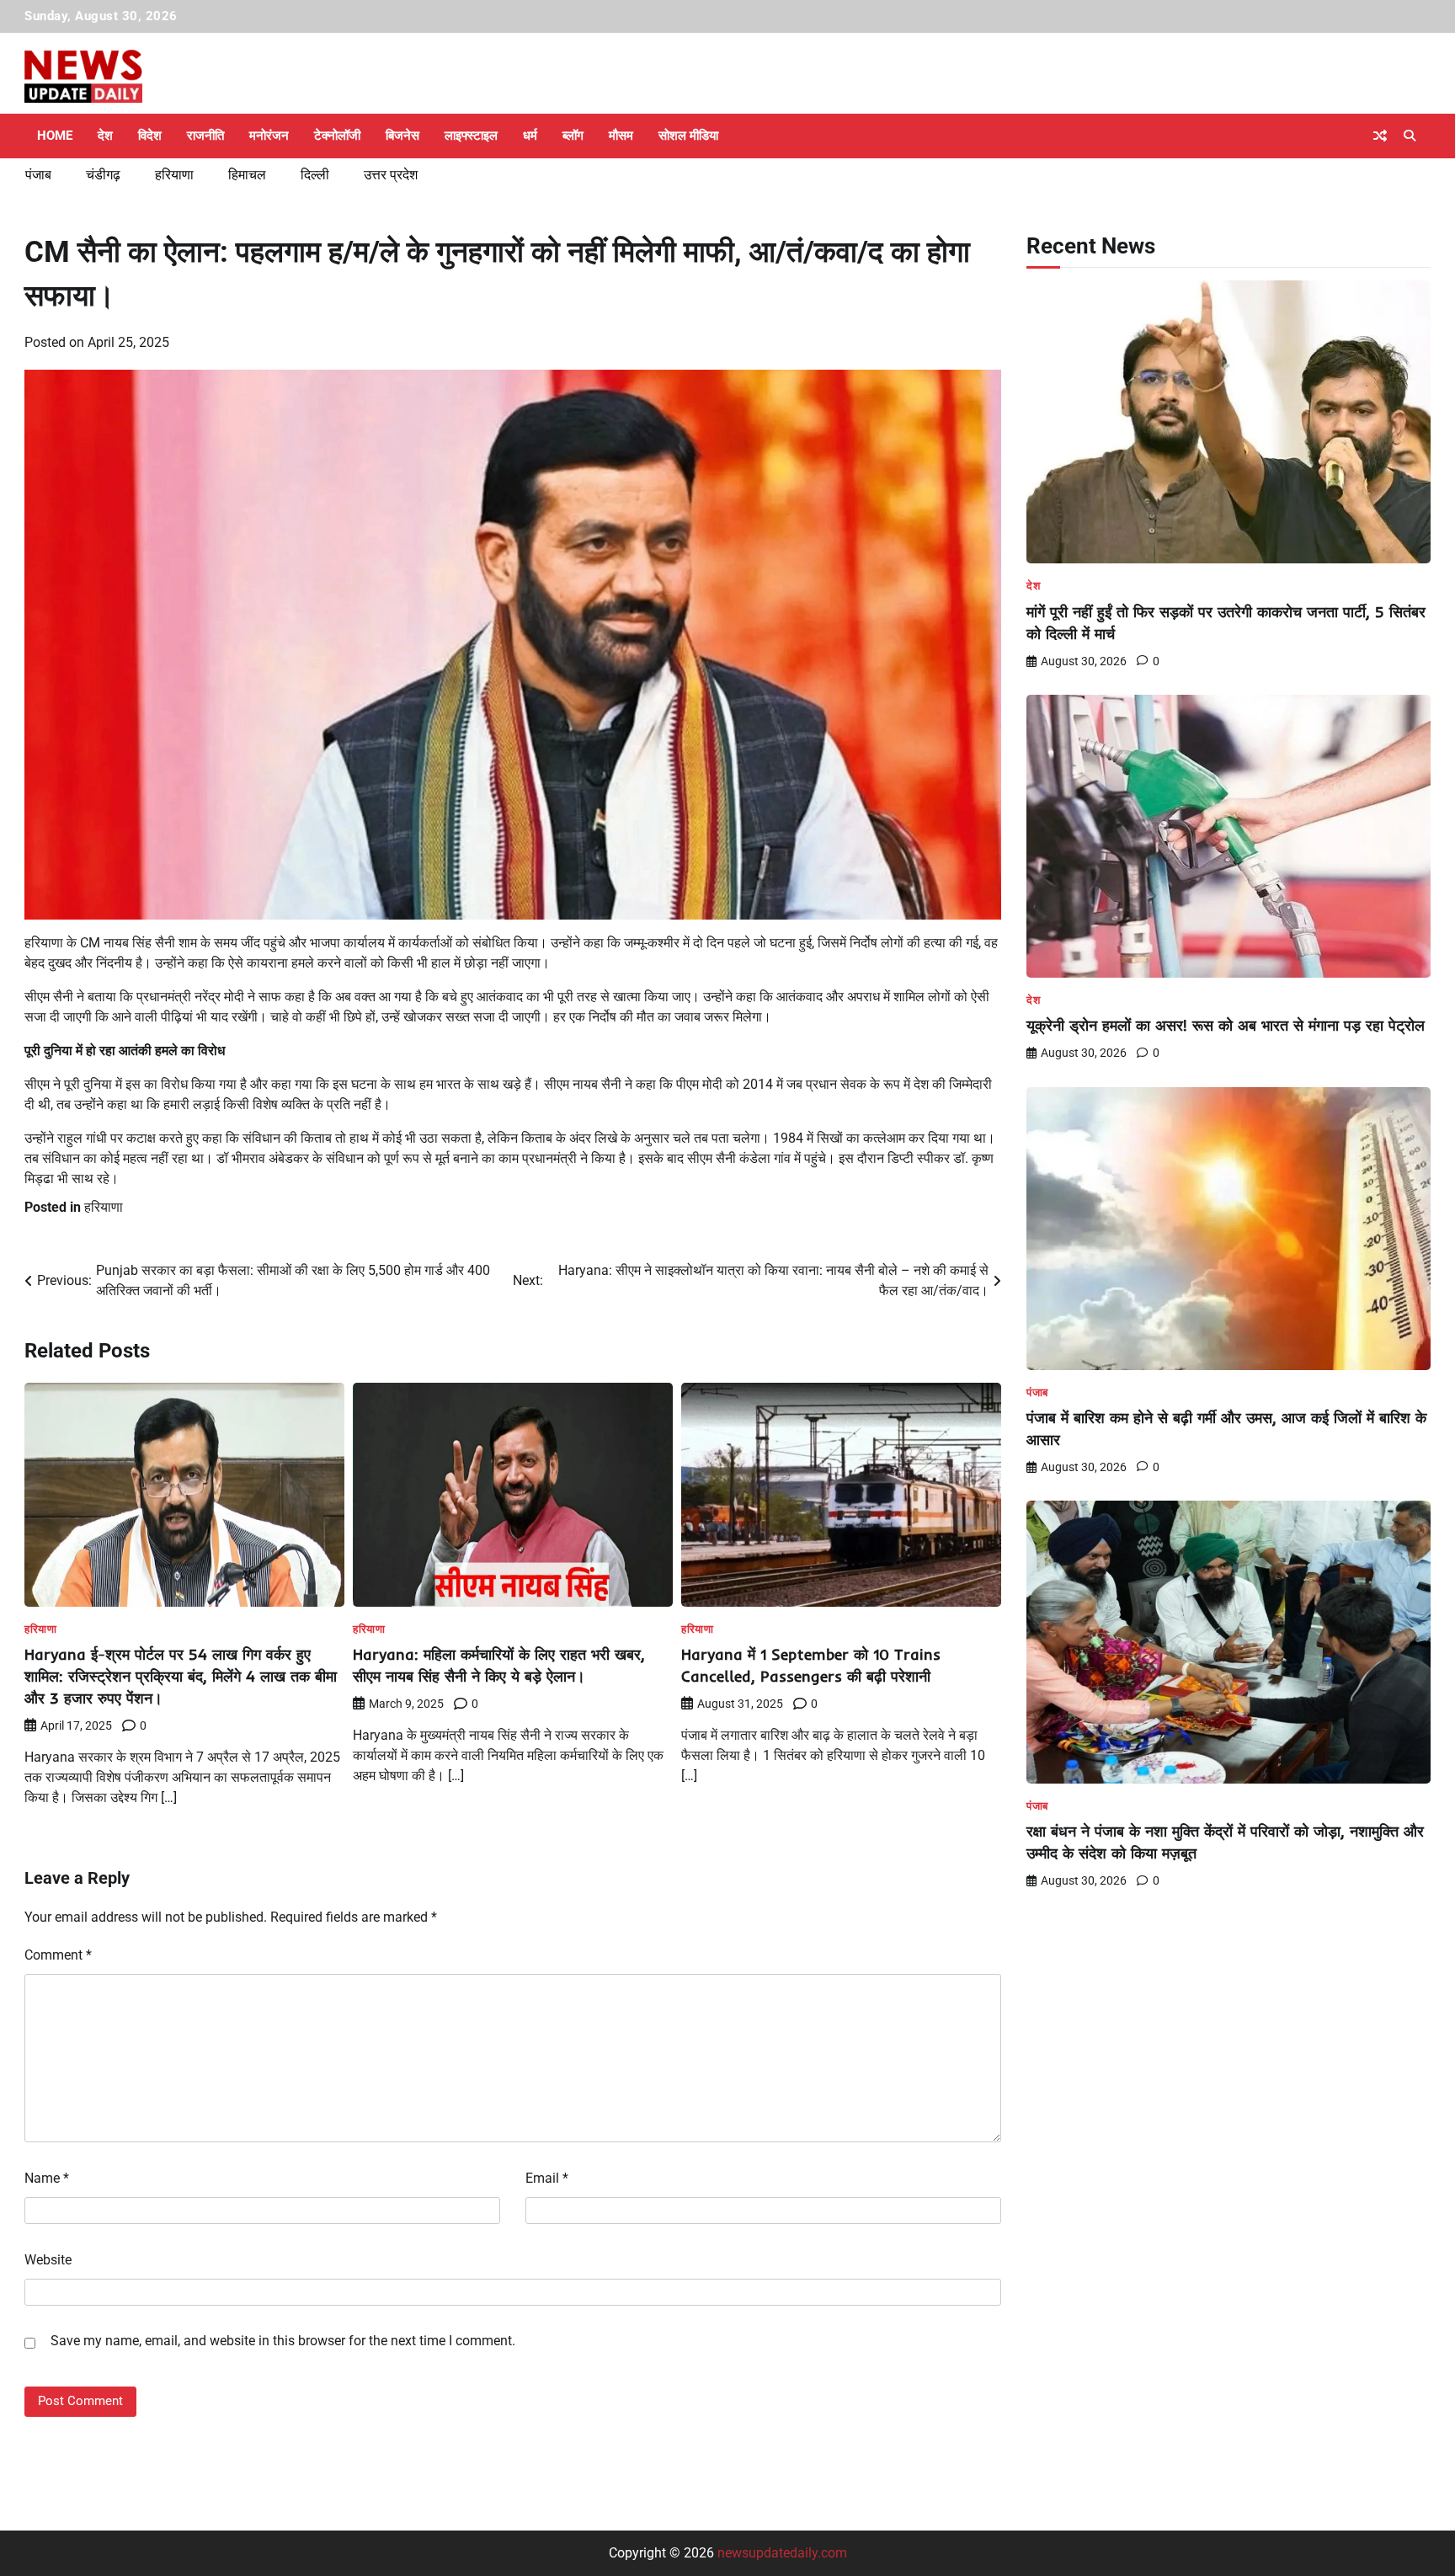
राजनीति (205, 136)
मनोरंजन (269, 136)
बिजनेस (402, 136)
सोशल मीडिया (688, 136)
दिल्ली (315, 175)
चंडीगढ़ (103, 175)
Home (55, 136)
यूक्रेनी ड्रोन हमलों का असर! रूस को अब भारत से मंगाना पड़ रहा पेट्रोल (1226, 1025)
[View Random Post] (1380, 136)
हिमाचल (247, 175)
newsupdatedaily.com (782, 2553)
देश (105, 136)
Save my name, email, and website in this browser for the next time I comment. (283, 2341)
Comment (58, 1955)
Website (48, 2260)
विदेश (150, 136)
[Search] (1410, 136)
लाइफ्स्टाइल (471, 136)
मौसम (621, 136)
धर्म (530, 136)
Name (47, 2178)
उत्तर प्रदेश (391, 175)
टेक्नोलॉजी (337, 136)
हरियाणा (174, 175)
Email (547, 2178)
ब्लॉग (573, 136)
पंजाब (38, 175)
